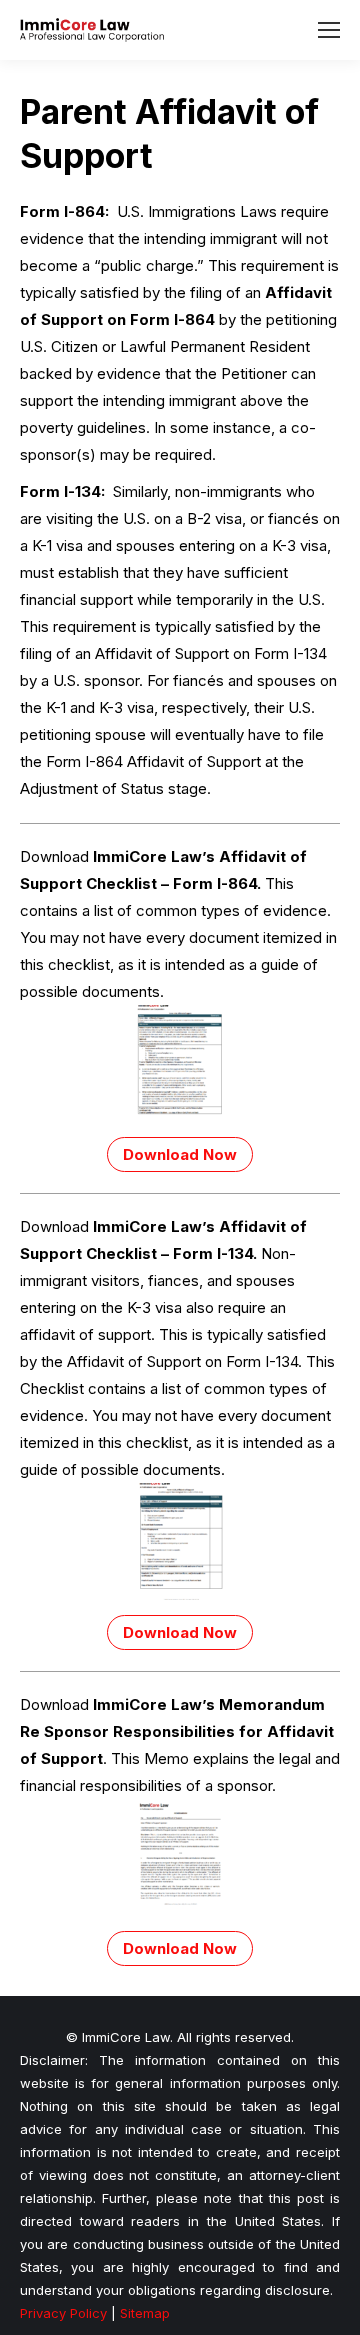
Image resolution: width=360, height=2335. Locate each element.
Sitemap (145, 2313)
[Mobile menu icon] (329, 30)
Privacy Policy (63, 2313)
